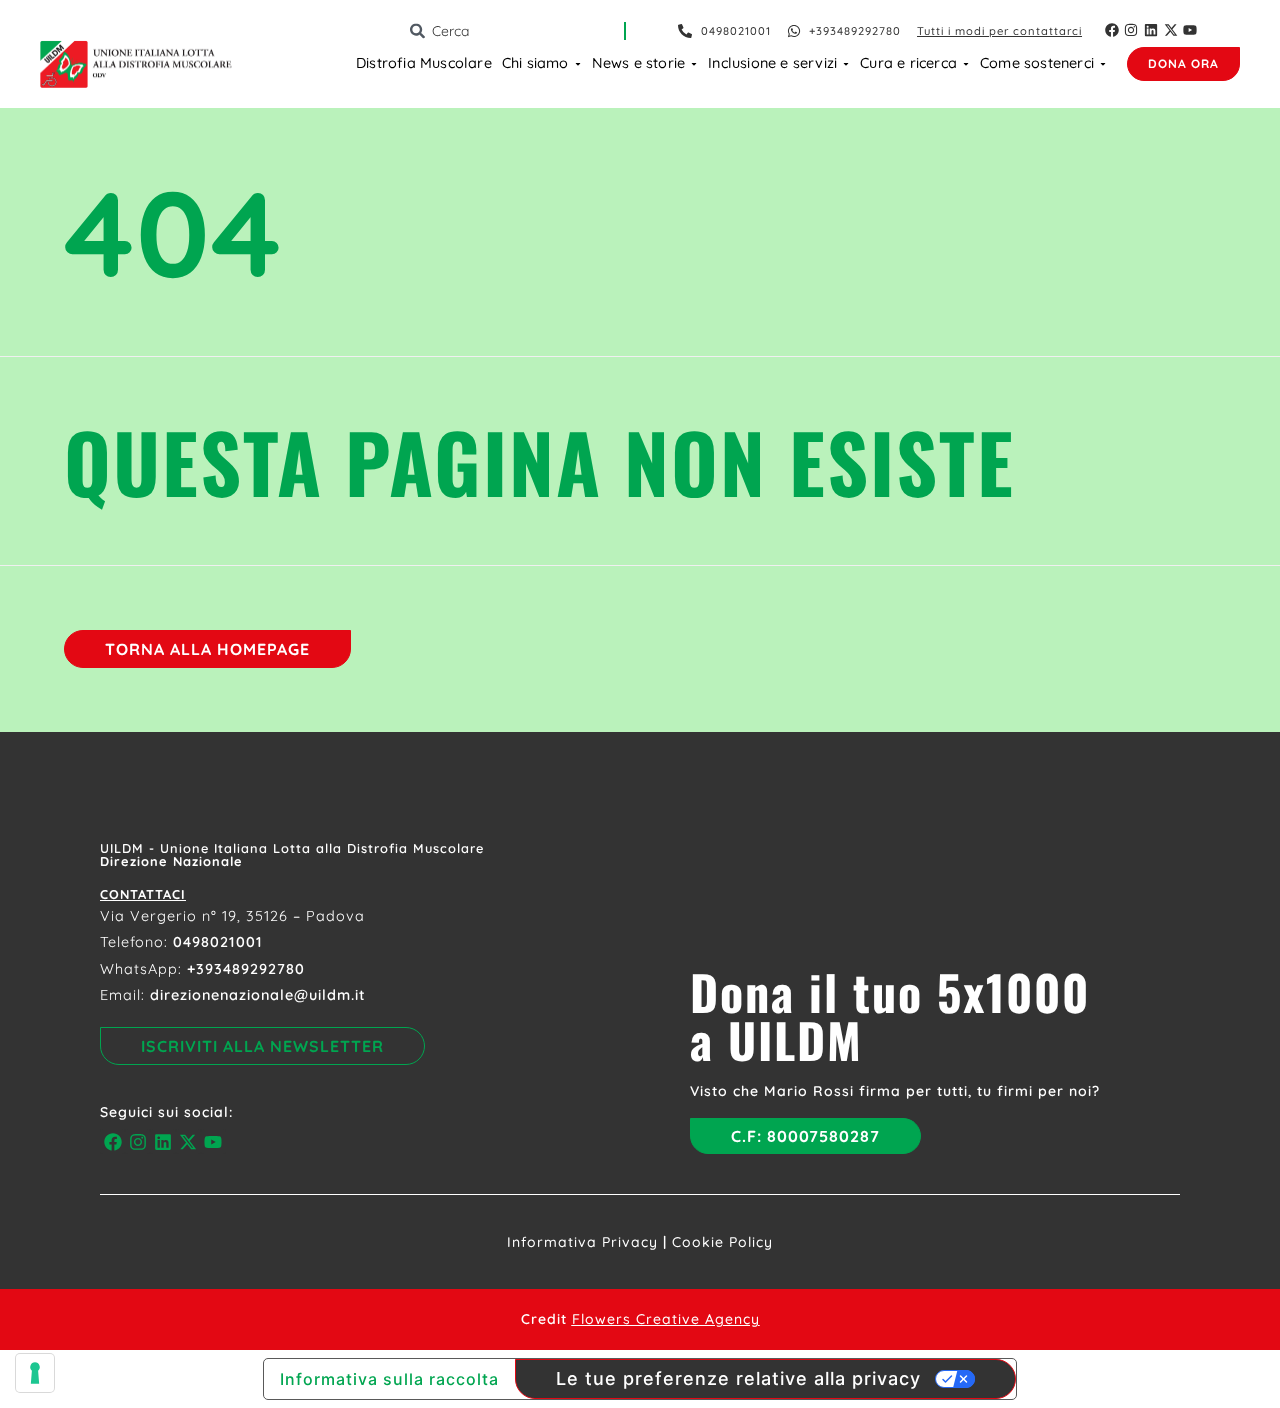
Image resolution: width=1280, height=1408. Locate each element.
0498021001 (218, 942)
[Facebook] (1112, 30)
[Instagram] (1132, 30)
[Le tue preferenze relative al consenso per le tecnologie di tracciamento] (35, 1373)
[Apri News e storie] (694, 64)
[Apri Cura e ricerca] (966, 64)
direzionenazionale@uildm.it (258, 995)
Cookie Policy (722, 1242)
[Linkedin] (1151, 30)
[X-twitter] (1171, 30)
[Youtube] (1190, 30)
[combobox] (516, 31)
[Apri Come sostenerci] (1103, 64)
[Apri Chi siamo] (578, 64)
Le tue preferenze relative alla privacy (738, 1378)
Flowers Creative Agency (666, 1319)
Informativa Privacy (582, 1242)
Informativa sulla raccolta (389, 1379)
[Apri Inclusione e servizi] (846, 64)
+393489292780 (246, 969)
